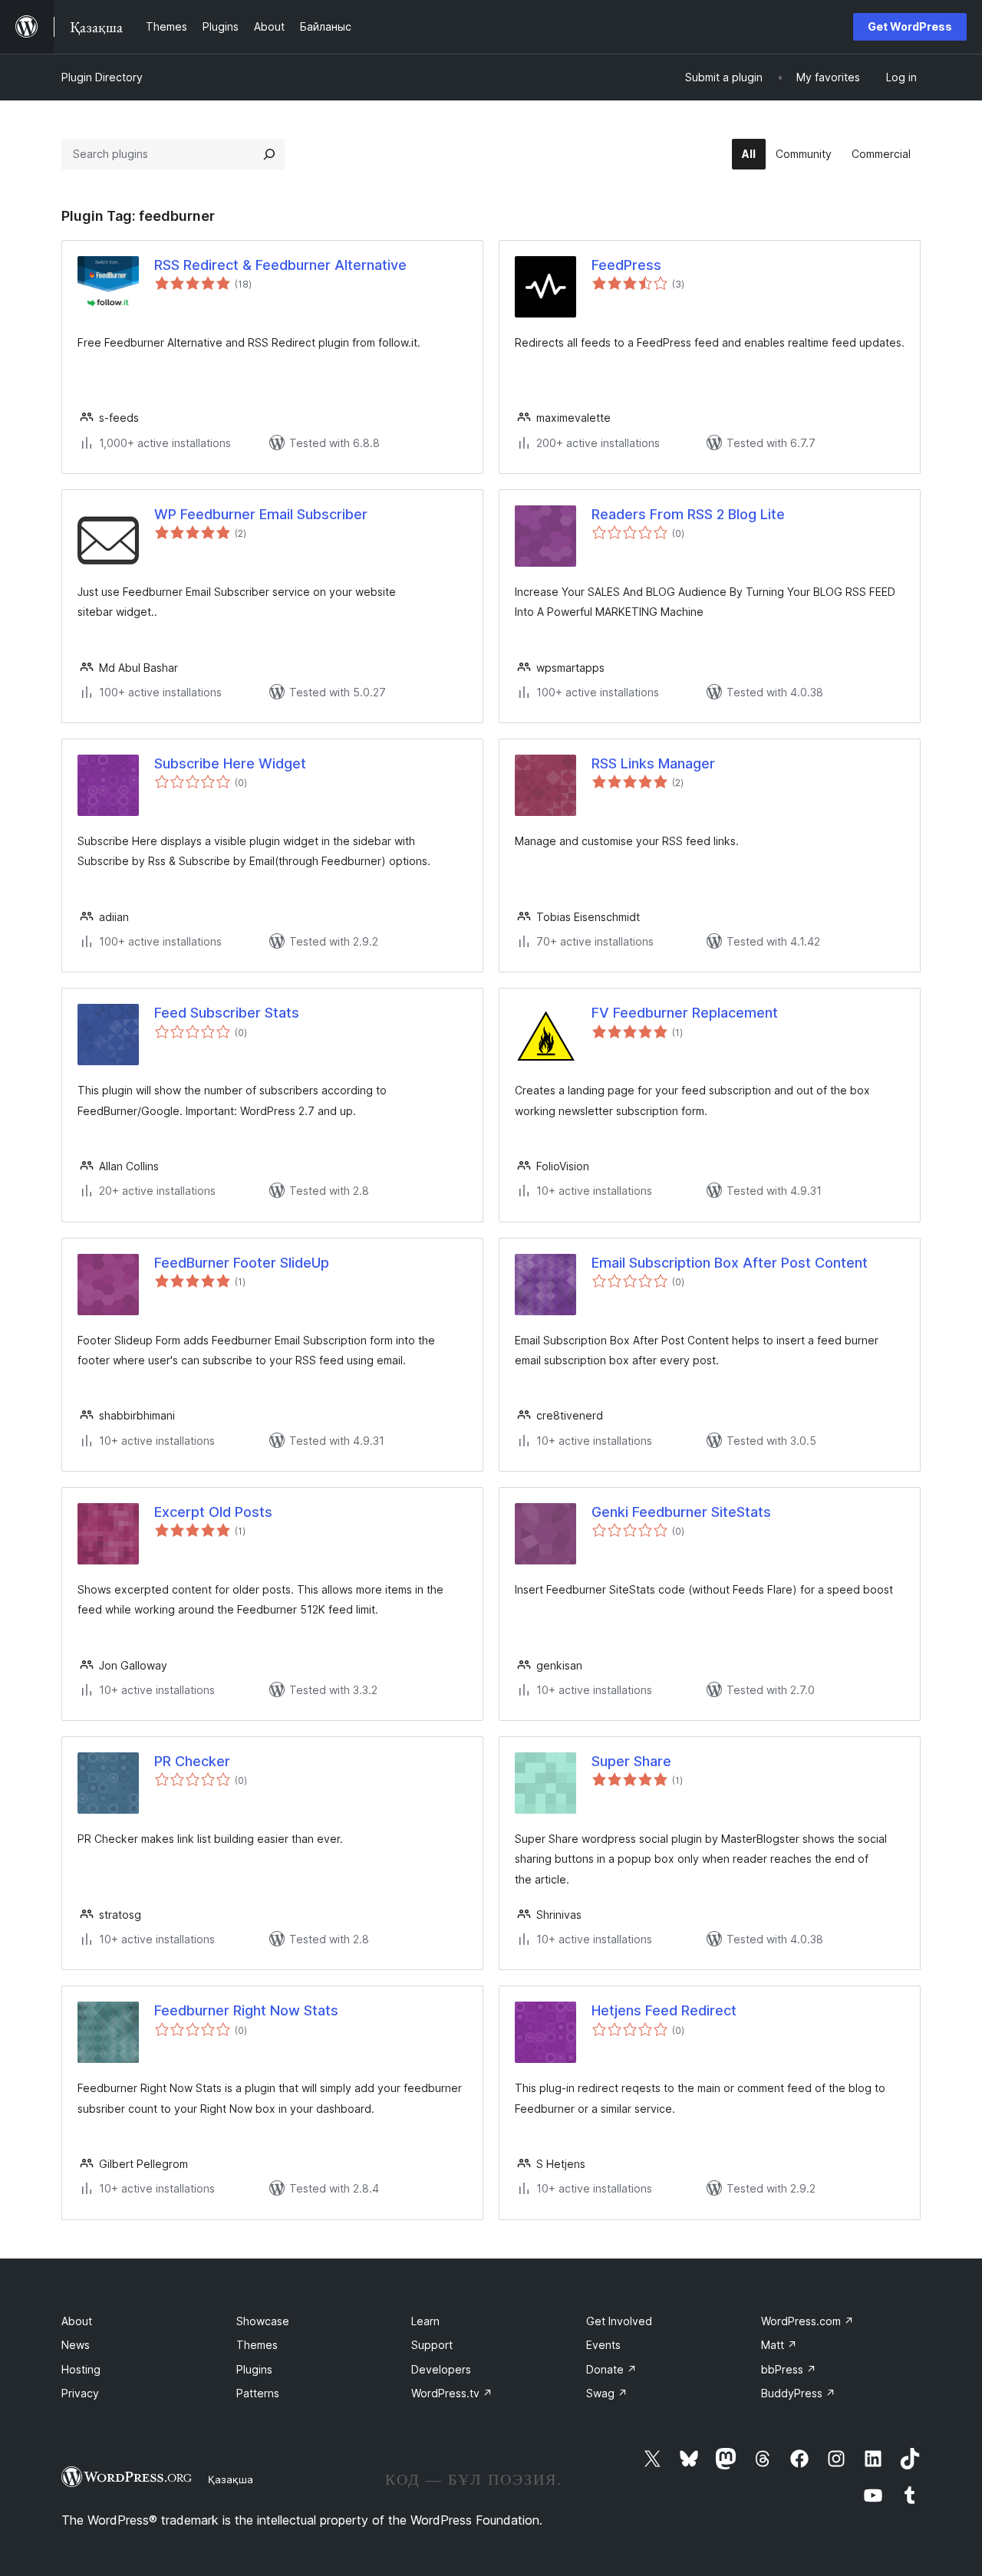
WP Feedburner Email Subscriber (261, 514)
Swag (607, 2393)
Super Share (631, 1761)
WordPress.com (807, 2321)
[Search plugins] (269, 154)
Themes (257, 2345)
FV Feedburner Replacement (685, 1013)
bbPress (789, 2369)
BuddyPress (798, 2393)
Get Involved (619, 2321)
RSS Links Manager (653, 763)
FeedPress (626, 265)
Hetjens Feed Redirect (664, 2010)
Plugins (254, 2369)
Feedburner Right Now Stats (246, 2010)
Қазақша (231, 2479)
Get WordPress (910, 26)
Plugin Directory (102, 77)
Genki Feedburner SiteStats (681, 1512)
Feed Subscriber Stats (227, 1013)
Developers (441, 2369)
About (77, 2321)
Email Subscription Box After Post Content (730, 1263)
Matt (779, 2345)
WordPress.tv (452, 2393)
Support (432, 2345)
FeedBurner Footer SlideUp (242, 1263)
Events (603, 2345)
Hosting (81, 2369)
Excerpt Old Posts (213, 1512)
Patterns (258, 2393)
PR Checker (192, 1761)
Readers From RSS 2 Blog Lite (688, 514)
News (76, 2345)
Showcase (263, 2321)
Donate (611, 2369)
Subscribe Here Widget (230, 763)
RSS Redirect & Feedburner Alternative (280, 265)
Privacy (80, 2393)
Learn (425, 2321)
